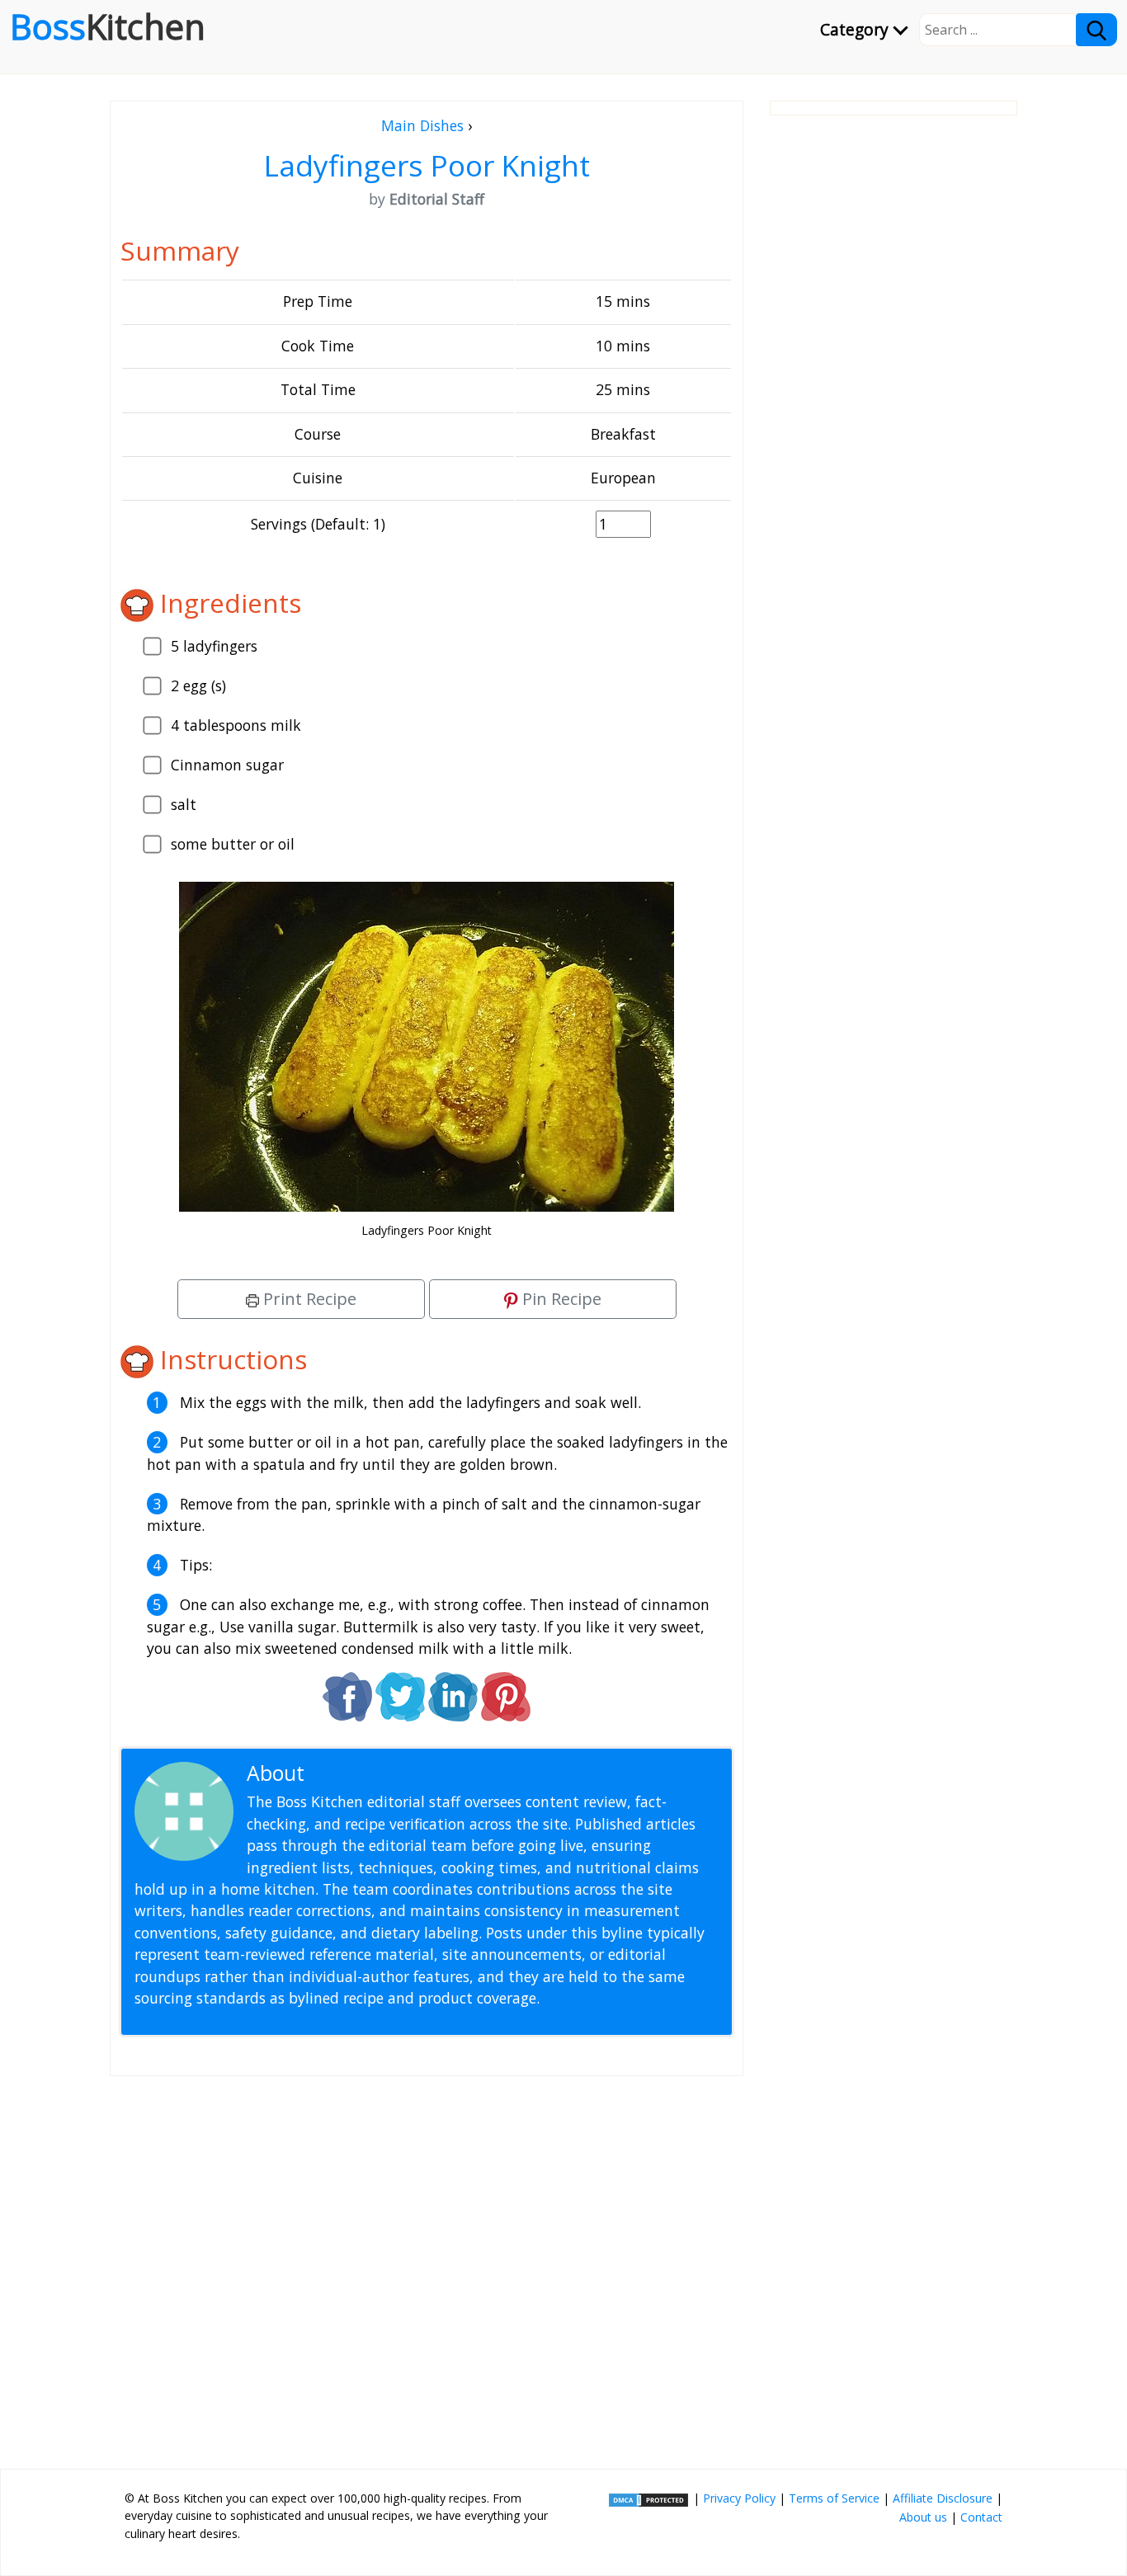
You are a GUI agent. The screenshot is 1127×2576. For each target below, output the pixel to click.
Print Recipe (308, 1299)
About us (923, 2517)
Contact (981, 2517)
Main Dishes (422, 125)
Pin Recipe (560, 1299)
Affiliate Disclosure (943, 2498)
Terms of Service (834, 2498)
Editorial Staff (373, 1773)
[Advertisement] (427, 2266)
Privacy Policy (739, 2498)
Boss (108, 26)
